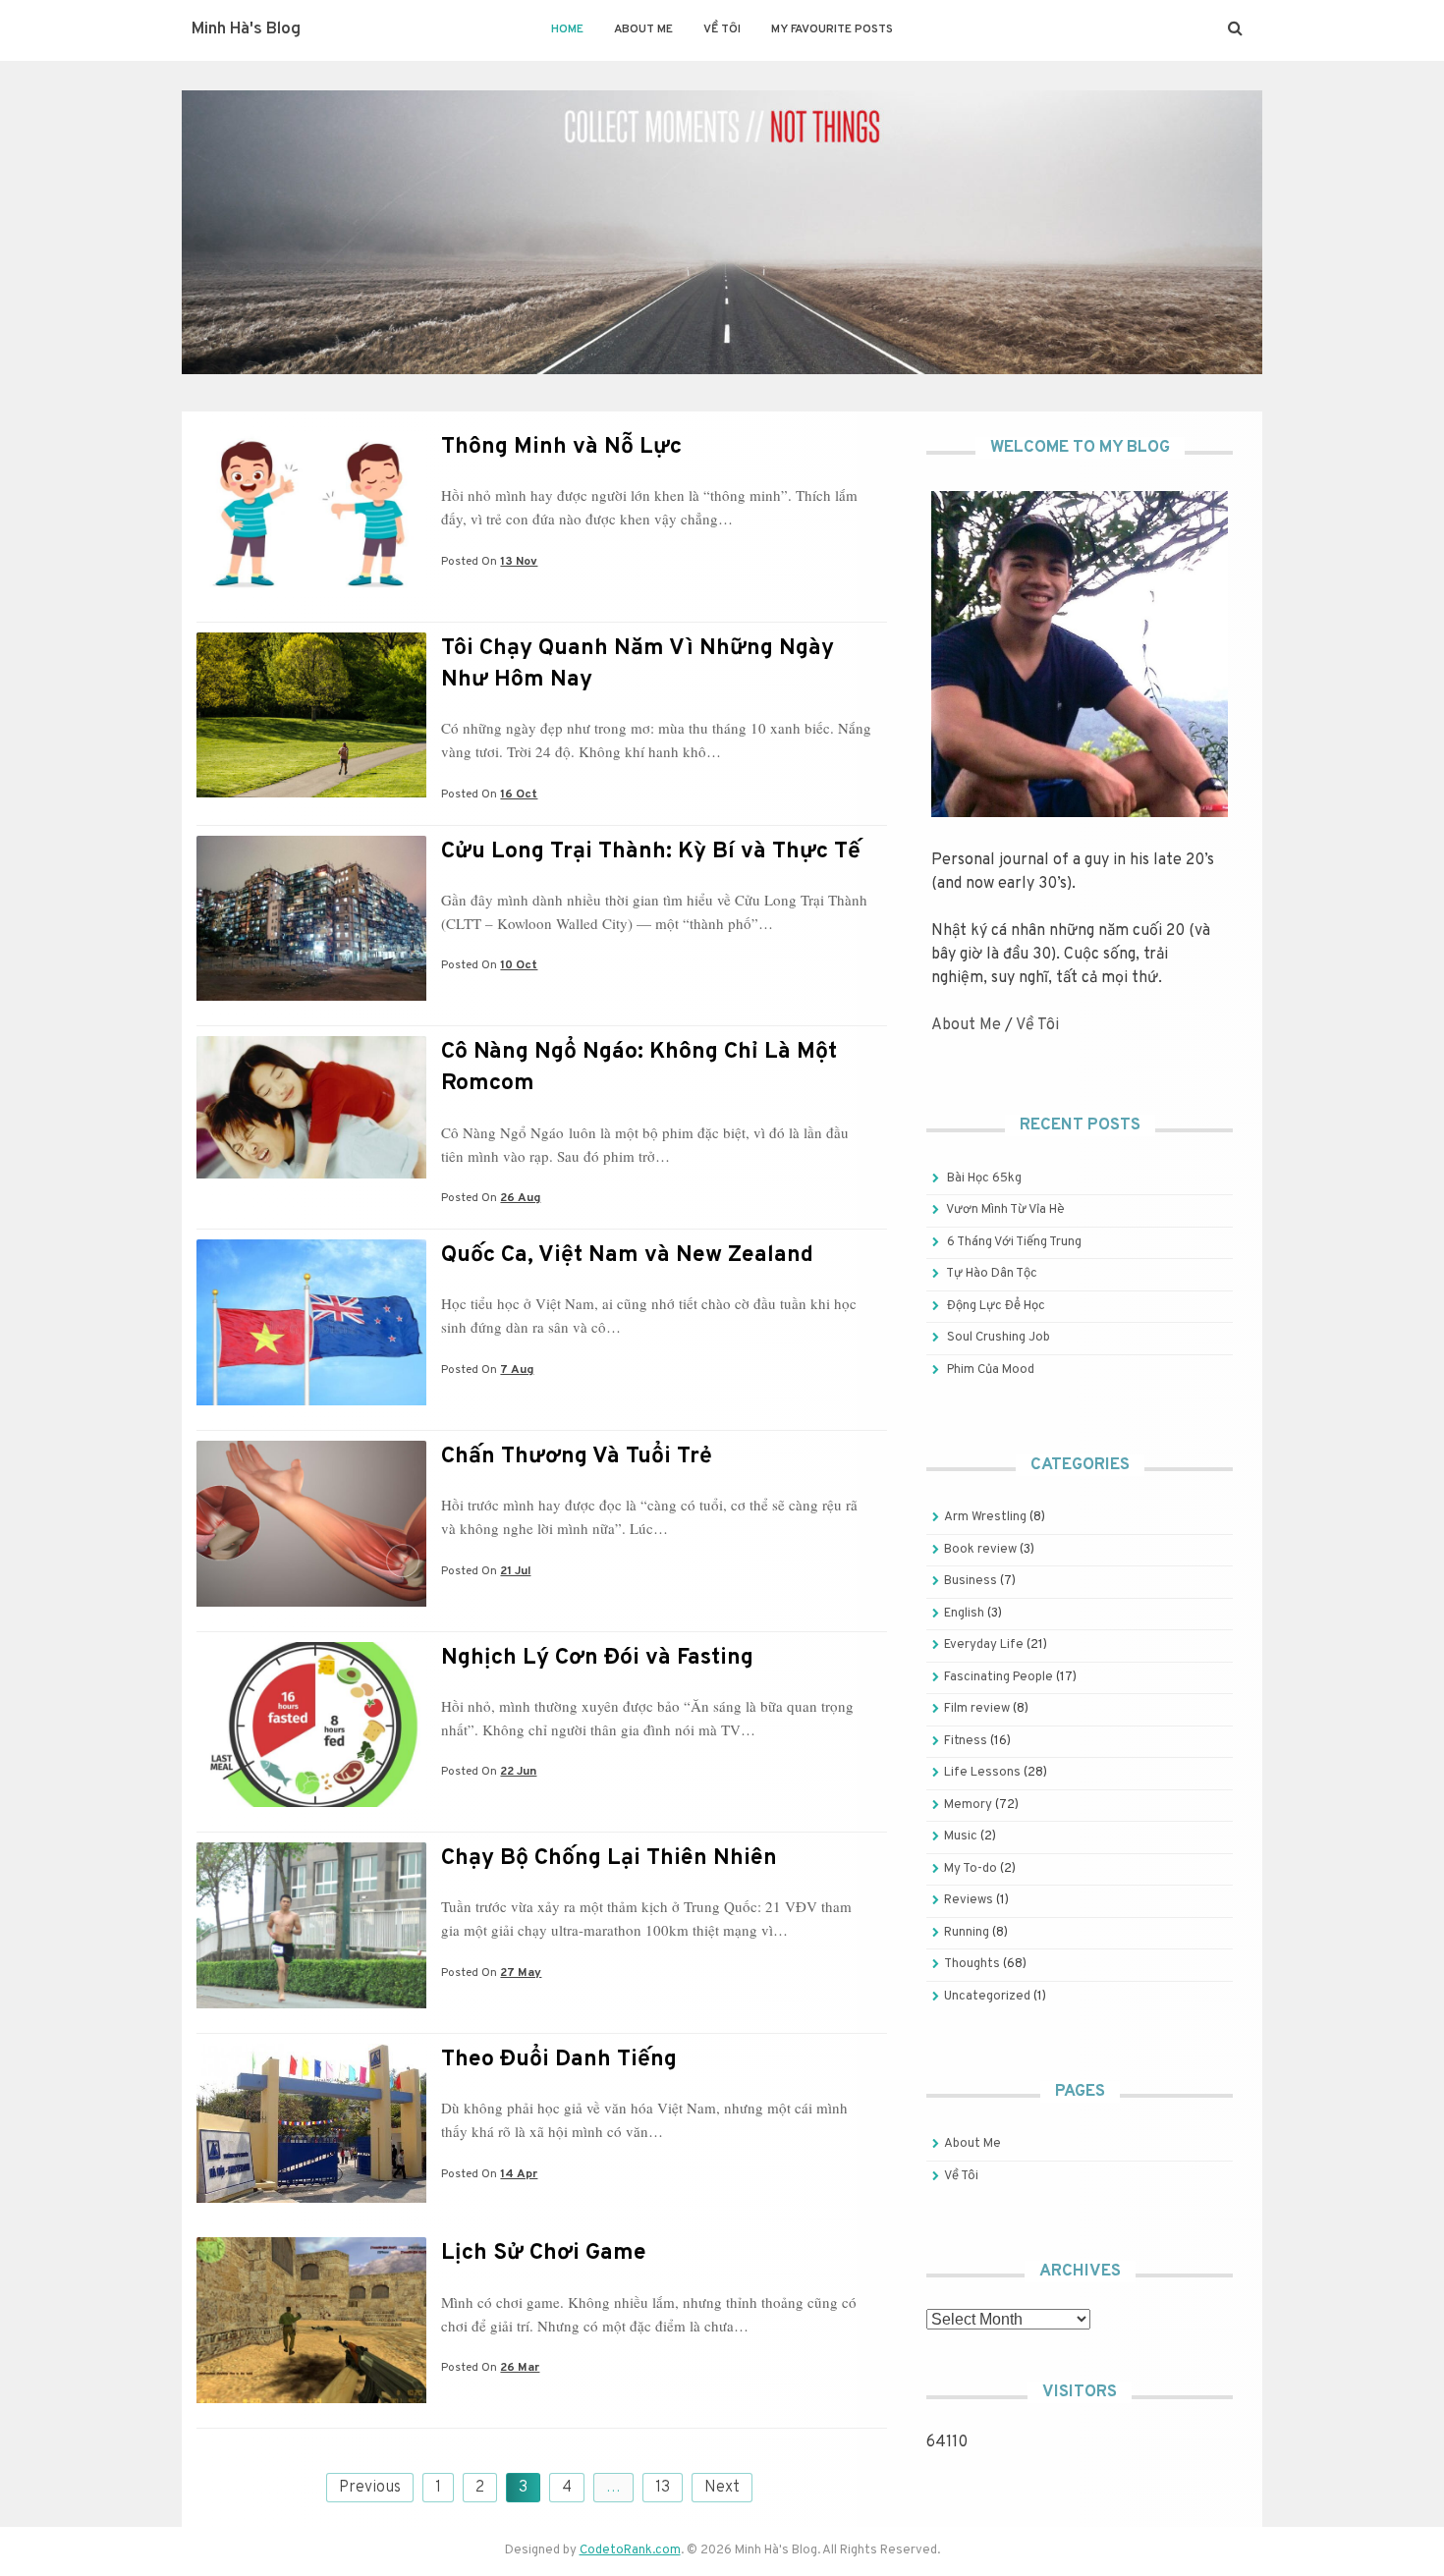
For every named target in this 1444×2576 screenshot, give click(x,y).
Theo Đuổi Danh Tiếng (559, 2060)
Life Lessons (982, 1773)
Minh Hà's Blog (246, 29)
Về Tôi (722, 29)
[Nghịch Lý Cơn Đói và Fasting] (311, 1803)
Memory (968, 1805)
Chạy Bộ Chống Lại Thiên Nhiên (609, 1859)
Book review (980, 1550)
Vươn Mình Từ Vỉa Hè (1005, 1210)
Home (567, 29)
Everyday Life (984, 1645)
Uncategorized (987, 1997)
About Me (643, 29)
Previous (370, 2488)
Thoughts (972, 1964)
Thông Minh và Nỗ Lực (561, 447)
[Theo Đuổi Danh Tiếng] (311, 2199)
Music (961, 1836)
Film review (977, 1709)
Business (971, 1581)
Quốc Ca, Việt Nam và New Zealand (627, 1256)
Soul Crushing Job (999, 1338)
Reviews (969, 1900)
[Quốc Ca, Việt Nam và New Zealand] (311, 1401)
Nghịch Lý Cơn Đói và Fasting (597, 1658)
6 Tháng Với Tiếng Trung (1014, 1242)
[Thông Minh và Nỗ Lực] (311, 593)
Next (722, 2488)
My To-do (971, 1869)
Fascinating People (999, 1677)
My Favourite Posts (832, 29)
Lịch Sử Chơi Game (544, 2253)
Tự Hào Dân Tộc (992, 1274)
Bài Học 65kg (984, 1178)
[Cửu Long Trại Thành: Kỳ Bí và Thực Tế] (311, 997)
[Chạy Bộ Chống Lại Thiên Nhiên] (311, 2004)
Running (967, 1933)
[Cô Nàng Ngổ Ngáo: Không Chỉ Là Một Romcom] (311, 1175)
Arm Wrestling (985, 1517)
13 (663, 2488)
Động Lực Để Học (996, 1306)
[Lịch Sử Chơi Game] (311, 2399)
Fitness (966, 1741)
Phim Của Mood (991, 1370)
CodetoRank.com (630, 2550)
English (964, 1614)
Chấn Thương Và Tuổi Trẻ (577, 1457)
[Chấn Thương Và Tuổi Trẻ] (311, 1603)
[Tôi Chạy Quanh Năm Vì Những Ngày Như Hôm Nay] (311, 794)
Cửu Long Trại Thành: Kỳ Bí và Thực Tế (651, 852)
